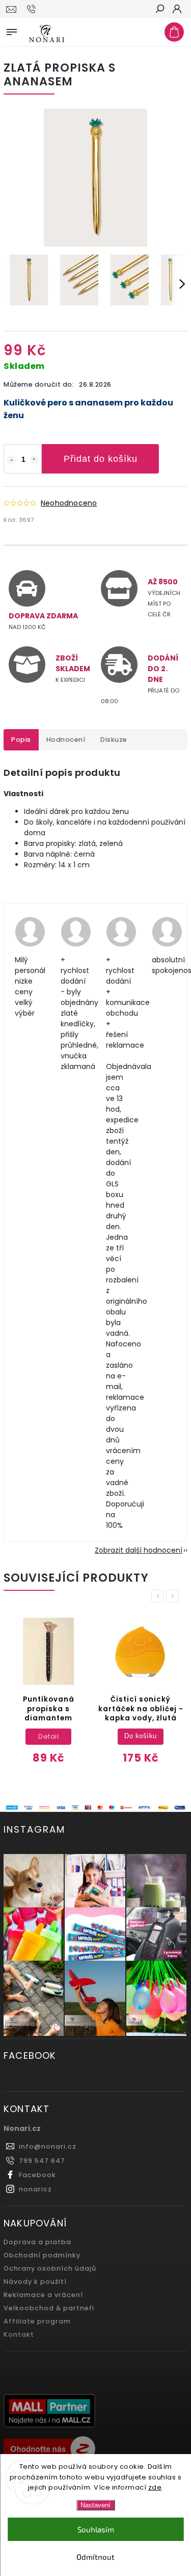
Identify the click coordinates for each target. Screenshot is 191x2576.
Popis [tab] (21, 740)
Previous (159, 1596)
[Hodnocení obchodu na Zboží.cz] (95, 2450)
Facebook (37, 2175)
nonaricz (35, 2189)
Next (174, 1596)
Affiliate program (37, 2321)
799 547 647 (42, 2161)
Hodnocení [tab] (66, 740)
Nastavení (95, 2505)
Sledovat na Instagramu (64, 2024)
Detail (48, 1736)
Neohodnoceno (69, 503)
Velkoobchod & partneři (49, 2308)
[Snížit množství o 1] (11, 460)
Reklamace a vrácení (43, 2295)
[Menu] (12, 30)
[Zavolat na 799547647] (33, 9)
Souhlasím (96, 2529)
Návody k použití (35, 2282)
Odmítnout (95, 2557)
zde (155, 2487)
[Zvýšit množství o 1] (34, 460)
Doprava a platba (37, 2242)
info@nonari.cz (48, 2146)
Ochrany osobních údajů (50, 2268)
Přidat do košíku (101, 459)
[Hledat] (159, 10)
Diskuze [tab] (114, 740)
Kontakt (19, 2334)
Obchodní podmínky (42, 2255)
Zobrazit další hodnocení (139, 1550)
